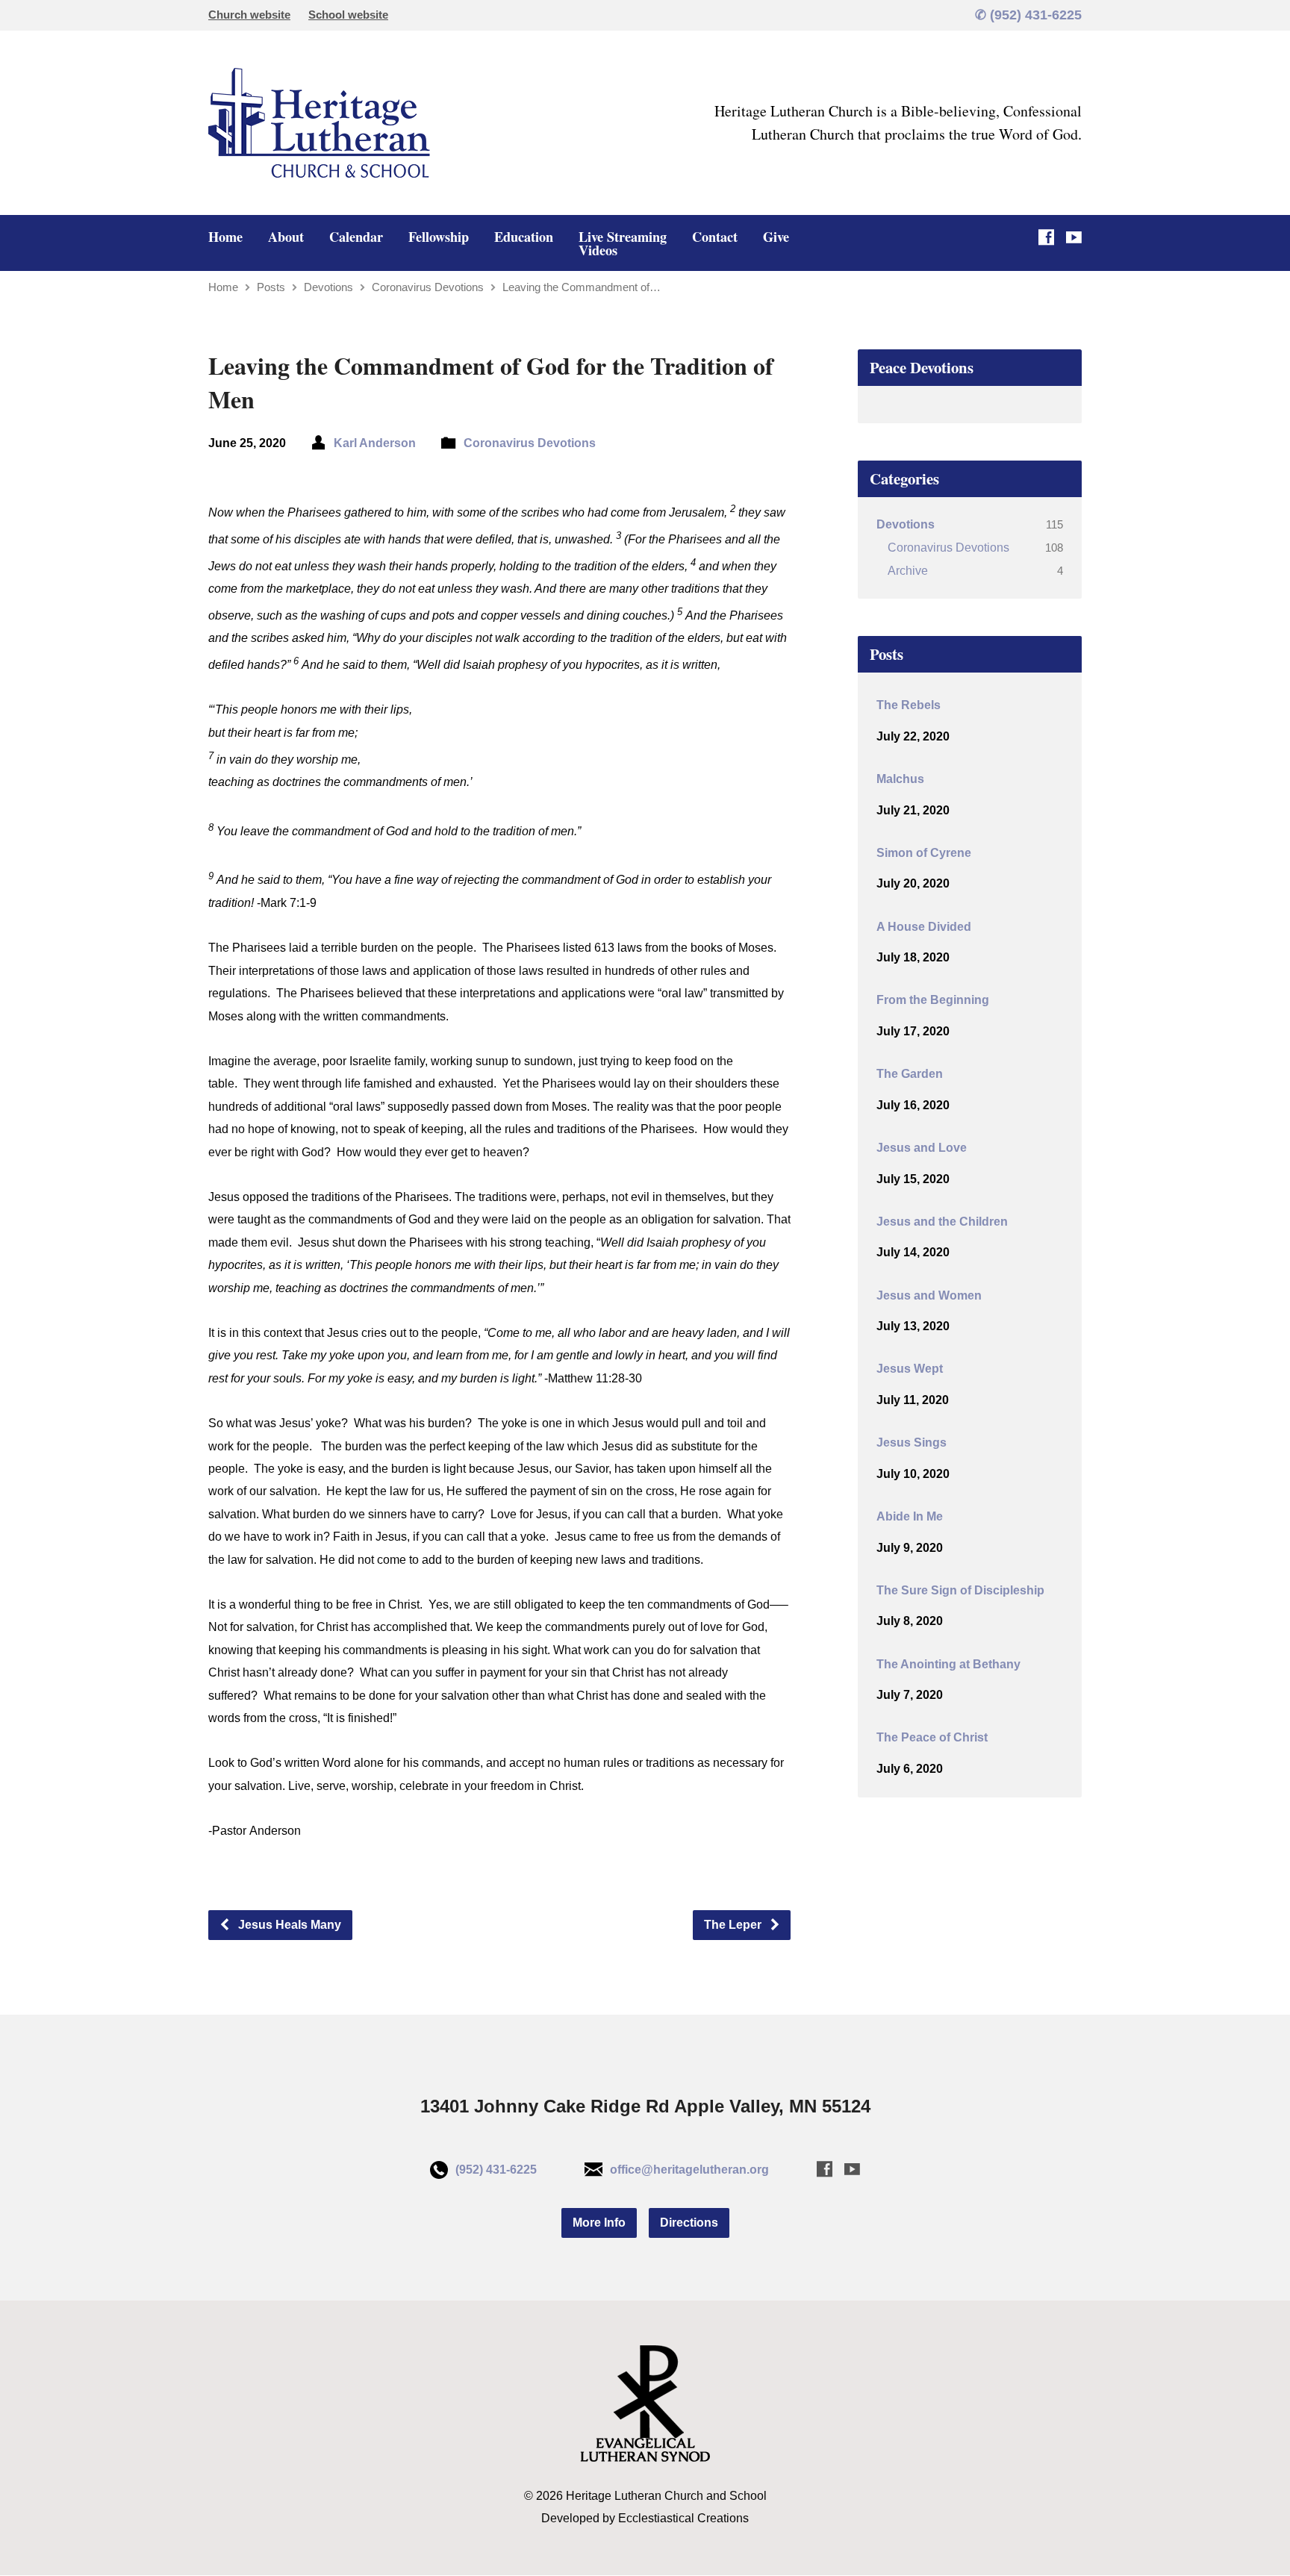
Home (225, 237)
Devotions (328, 287)
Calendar (356, 237)
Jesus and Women (929, 1295)
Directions (689, 2223)
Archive (908, 571)
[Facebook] (1046, 237)
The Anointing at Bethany (948, 1664)
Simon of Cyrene (924, 853)
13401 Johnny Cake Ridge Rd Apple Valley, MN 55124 (645, 2106)
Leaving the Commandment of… (582, 287)
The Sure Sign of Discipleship (960, 1590)
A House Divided (924, 927)
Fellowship (439, 237)
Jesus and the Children (942, 1222)
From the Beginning (933, 1000)
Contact (715, 237)
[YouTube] (1074, 237)
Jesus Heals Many (288, 1925)
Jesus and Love (922, 1148)
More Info (599, 2223)
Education (524, 237)
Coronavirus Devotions (428, 287)
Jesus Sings (912, 1443)
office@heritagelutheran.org (689, 2170)
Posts (271, 287)
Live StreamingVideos (623, 243)
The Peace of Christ (932, 1737)
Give (776, 237)
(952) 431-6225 (496, 2170)
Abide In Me (910, 1516)
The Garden (910, 1074)
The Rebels (909, 705)
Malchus (900, 779)
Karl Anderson (375, 443)
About (286, 237)
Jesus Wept (910, 1369)
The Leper (734, 1925)
